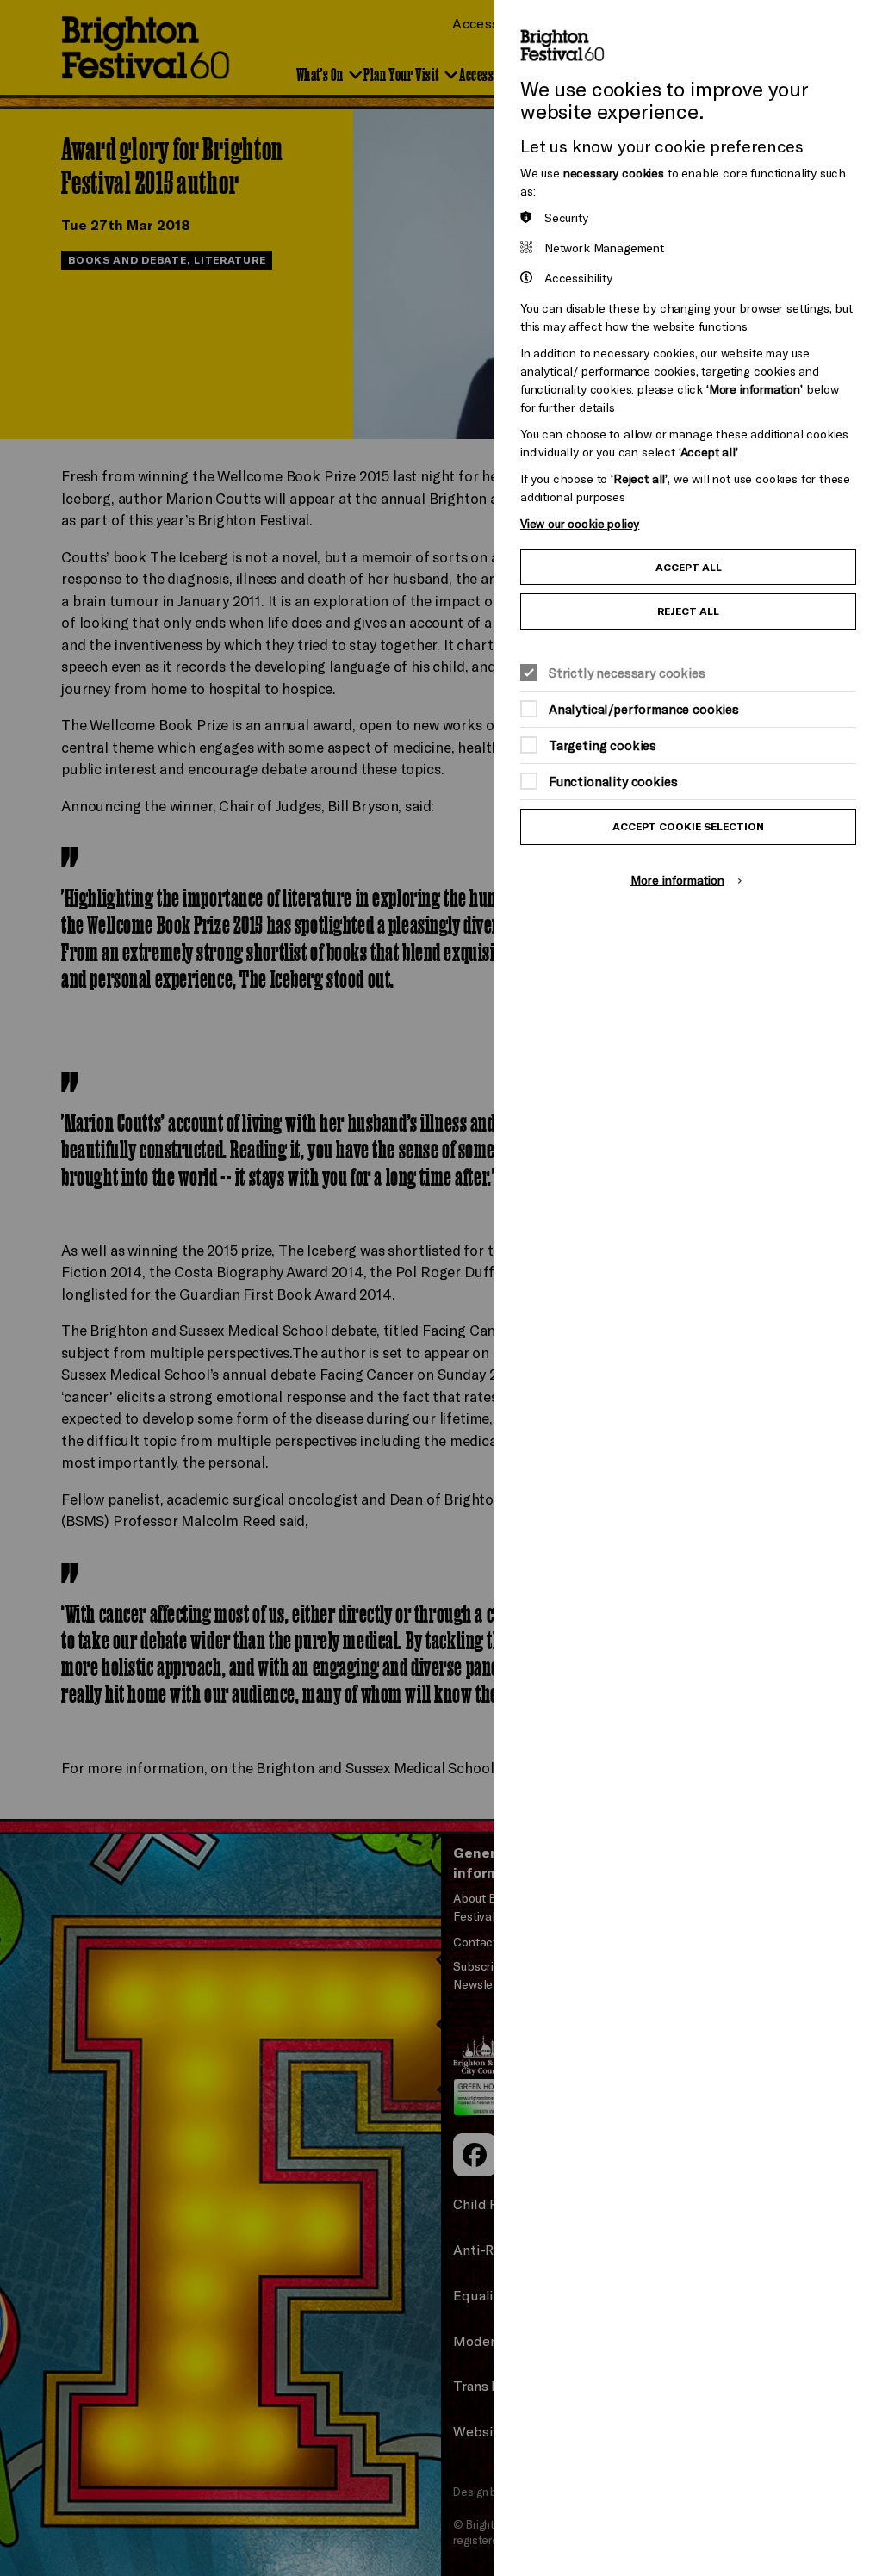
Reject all (688, 611)
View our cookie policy (580, 523)
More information (677, 880)
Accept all (689, 567)
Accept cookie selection (688, 826)
